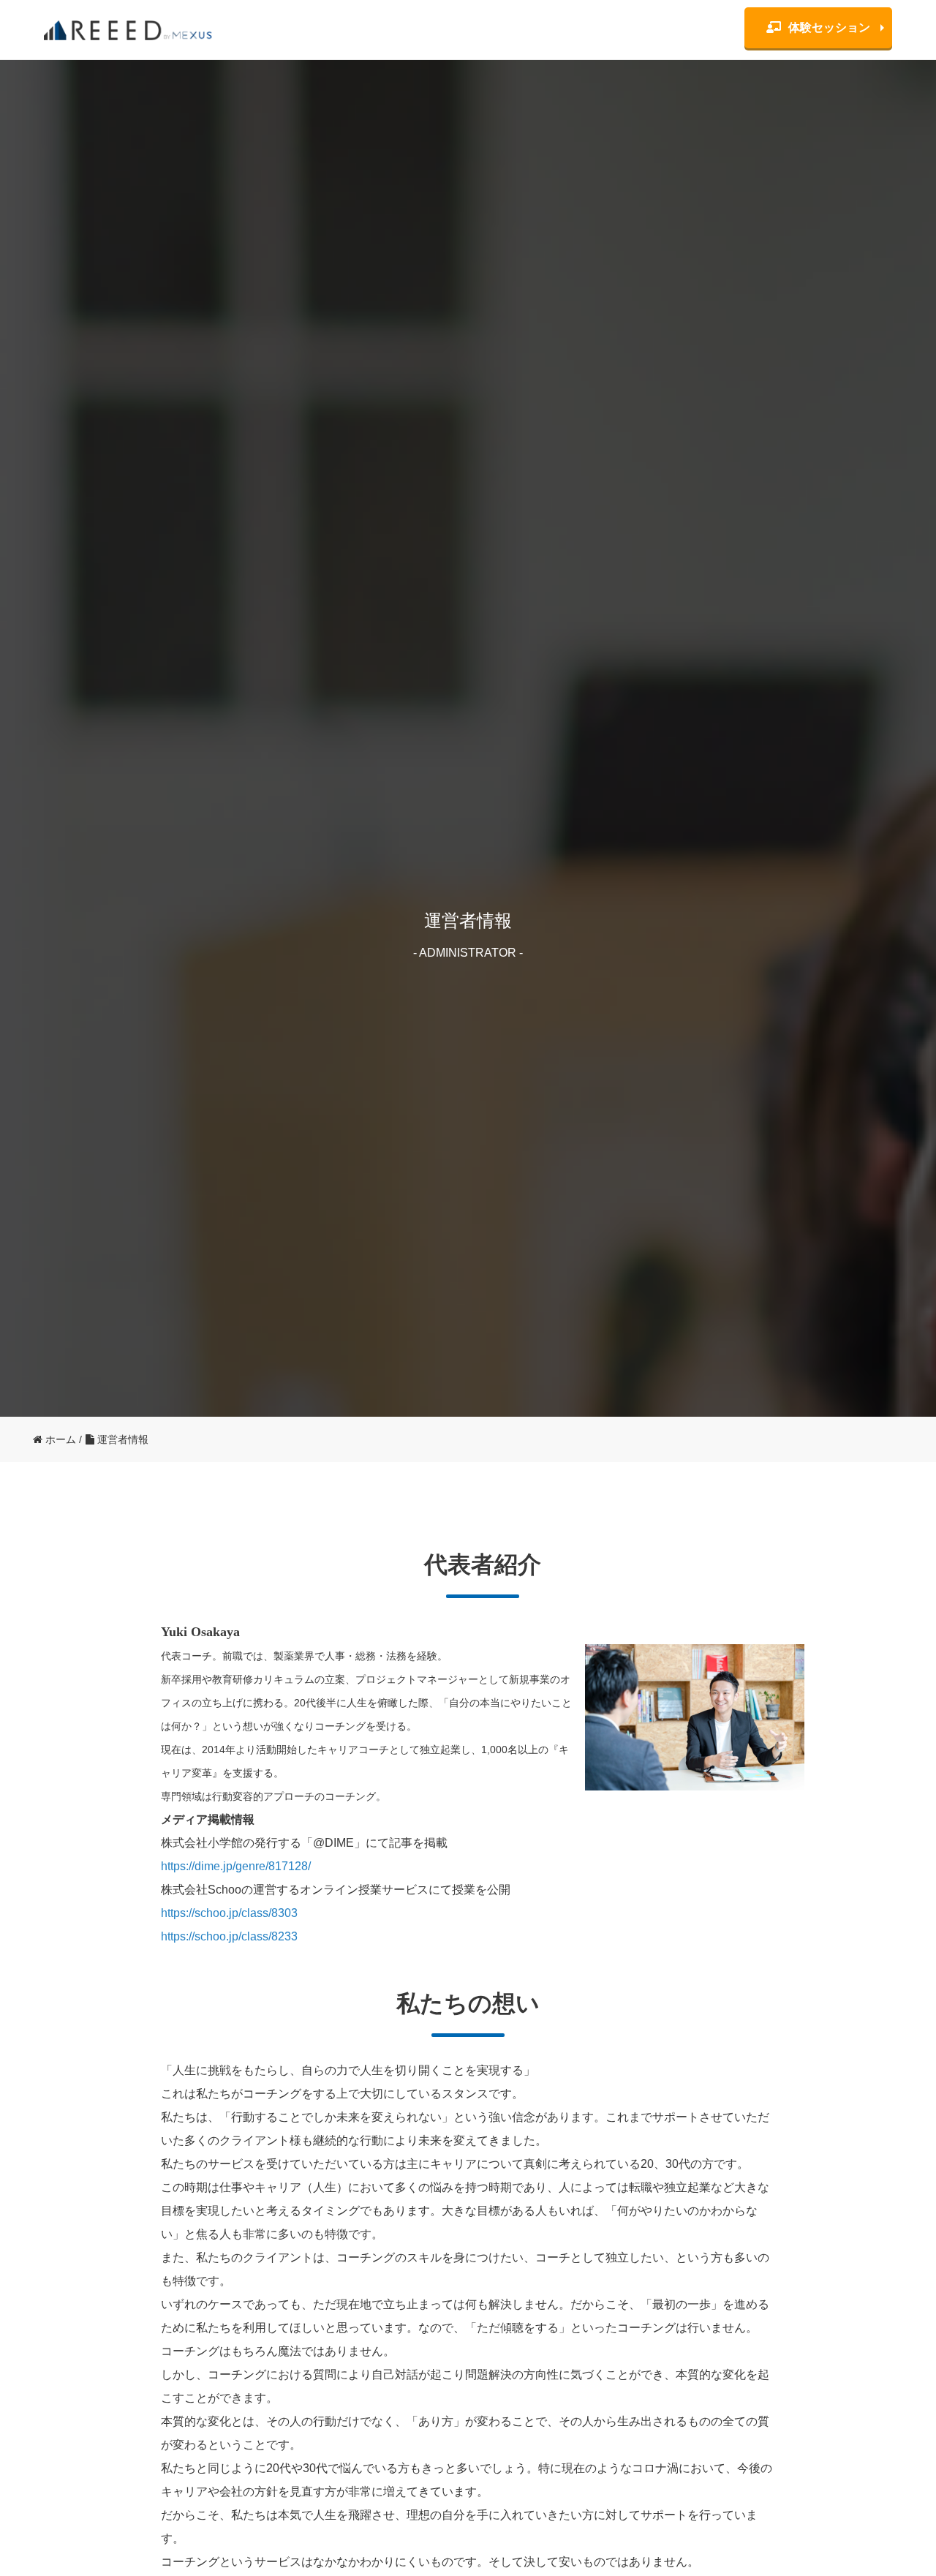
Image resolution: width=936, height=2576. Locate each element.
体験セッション (829, 27)
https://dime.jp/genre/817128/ (236, 1866)
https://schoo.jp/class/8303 (229, 1913)
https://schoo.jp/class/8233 (229, 1936)
